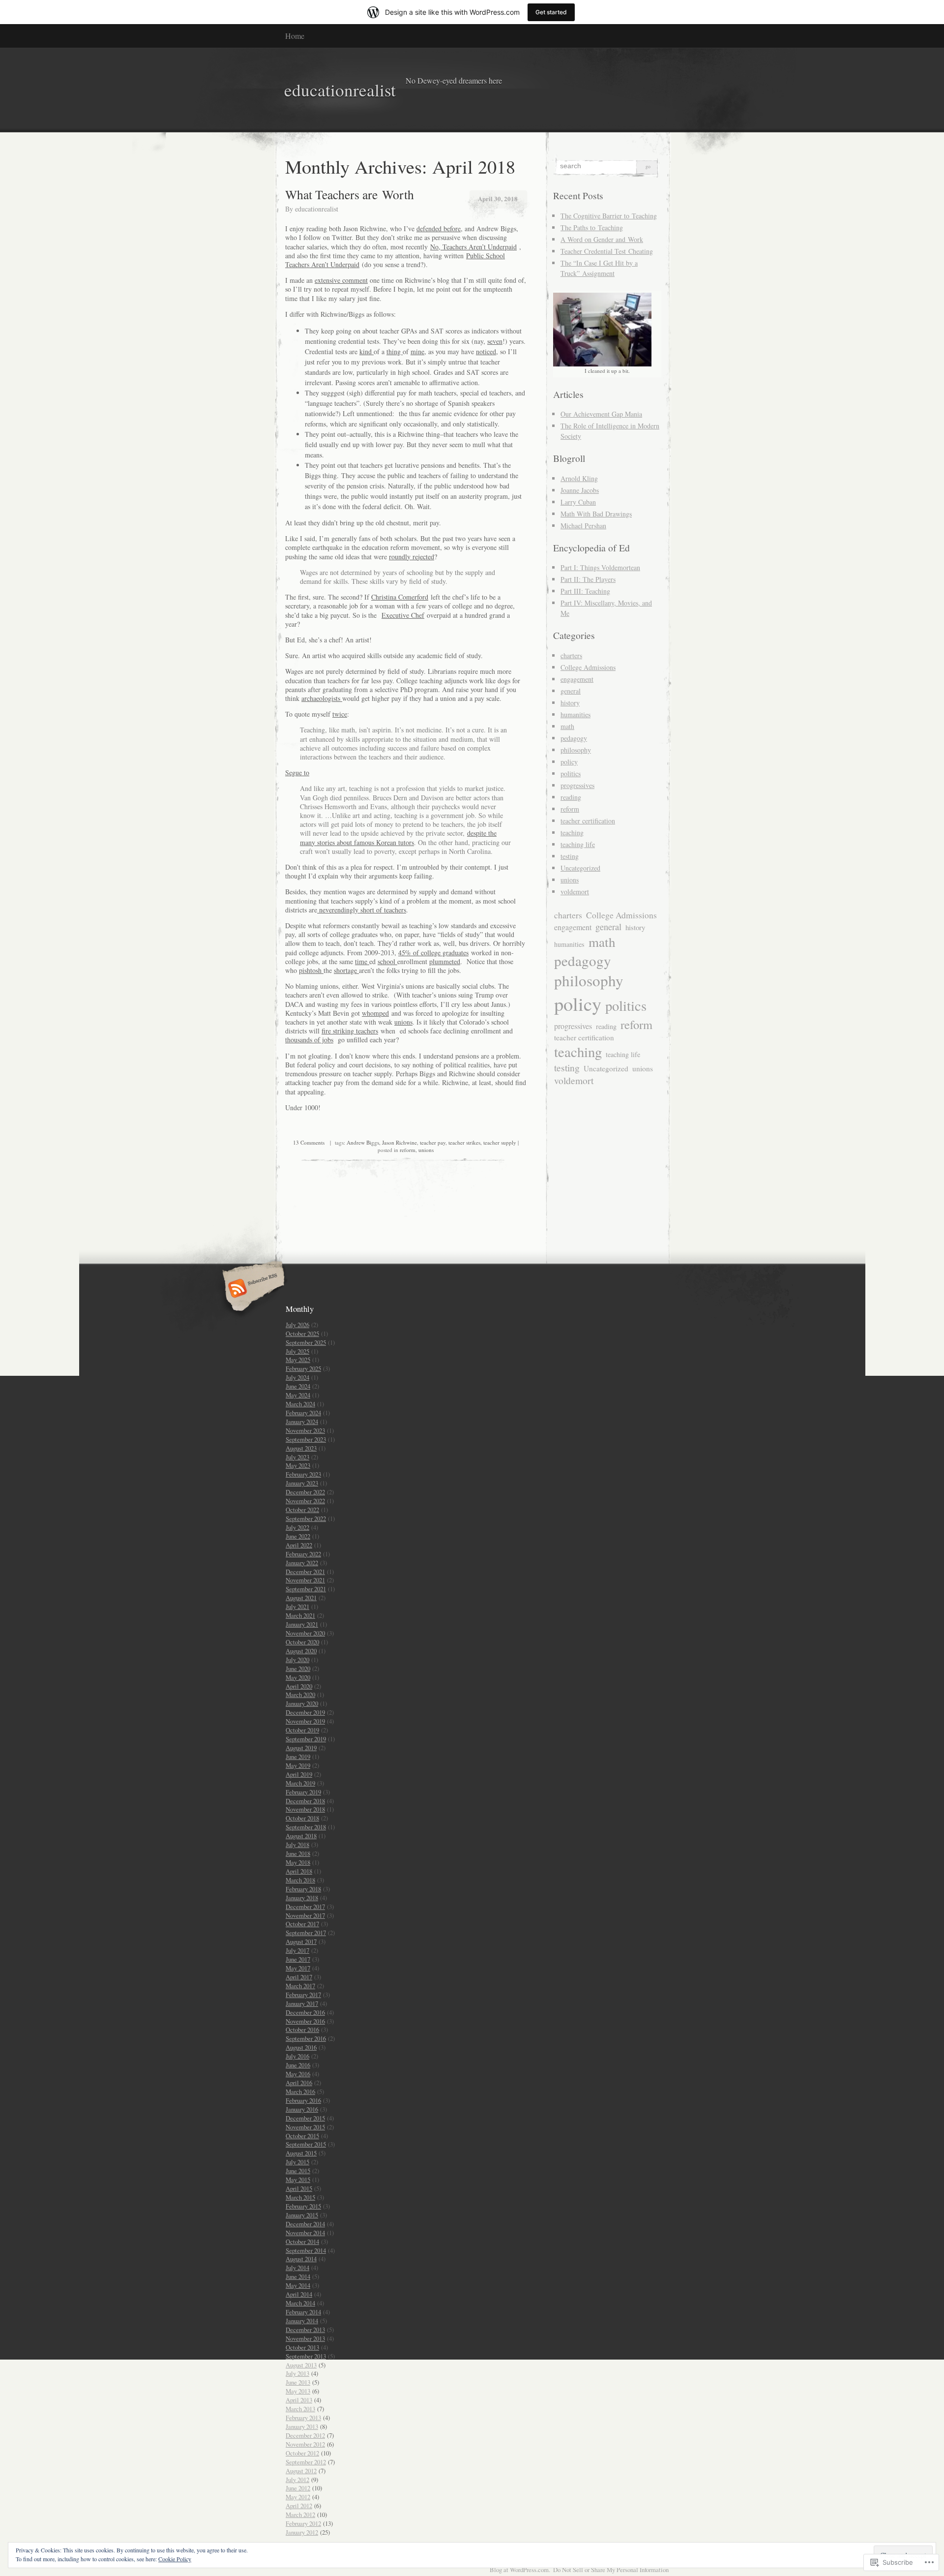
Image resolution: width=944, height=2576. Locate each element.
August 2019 (301, 1748)
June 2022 (298, 1536)
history (570, 703)
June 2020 (298, 1668)
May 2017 (298, 1968)
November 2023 (305, 1430)
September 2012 (306, 2462)
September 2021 (306, 1589)
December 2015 (305, 2118)
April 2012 (299, 2506)
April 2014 (299, 2294)
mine (417, 351)
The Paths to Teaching (592, 227)
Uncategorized (580, 868)
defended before (439, 228)
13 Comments (309, 1142)
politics (571, 773)
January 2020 (302, 1703)
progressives (577, 785)
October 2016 (302, 2030)
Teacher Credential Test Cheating (607, 251)
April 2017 (299, 1977)
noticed (486, 351)
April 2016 (299, 2083)
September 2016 (306, 2038)
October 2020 (302, 1642)
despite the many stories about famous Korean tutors (398, 837)
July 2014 (297, 2268)
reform (408, 1150)
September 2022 (306, 1518)
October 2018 (302, 1818)
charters (571, 655)
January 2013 (302, 2426)
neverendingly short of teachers (362, 910)
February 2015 (303, 2206)
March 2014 (300, 2303)
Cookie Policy (175, 2559)
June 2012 (298, 2488)
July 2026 (297, 1325)
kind (367, 351)
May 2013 (298, 2391)
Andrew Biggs (363, 1142)
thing (395, 351)
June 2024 (298, 1386)
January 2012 (302, 2532)
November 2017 (305, 1915)
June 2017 (298, 1959)
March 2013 (300, 2409)
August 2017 (301, 1941)
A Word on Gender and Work (602, 239)
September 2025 (306, 1342)
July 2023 (297, 1457)
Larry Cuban (578, 502)
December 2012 (305, 2435)
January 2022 (302, 1563)
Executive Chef (403, 615)
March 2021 (300, 1615)
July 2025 (297, 1351)
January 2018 (302, 1898)
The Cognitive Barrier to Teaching (609, 216)
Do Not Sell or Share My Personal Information (611, 2570)
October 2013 (302, 2347)
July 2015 (297, 2162)
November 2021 (305, 1580)
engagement (577, 679)
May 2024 (298, 1395)
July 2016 (297, 2056)
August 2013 (301, 2365)
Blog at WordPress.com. (520, 2570)
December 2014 (305, 2224)
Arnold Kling (579, 478)
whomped (375, 1013)
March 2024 (300, 1404)
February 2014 (303, 2312)
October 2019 (302, 1730)
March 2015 (300, 2197)
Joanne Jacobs (580, 490)
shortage (346, 970)
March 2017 (300, 1986)
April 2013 (299, 2400)
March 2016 (300, 2091)
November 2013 (305, 2338)
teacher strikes (464, 1142)
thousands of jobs (309, 1040)
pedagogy (574, 738)
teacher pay (433, 1142)
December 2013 (305, 2330)
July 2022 (297, 1527)
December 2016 (305, 2012)
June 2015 (298, 2171)
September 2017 (306, 1933)
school (387, 961)
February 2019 (303, 1792)
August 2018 (301, 1836)
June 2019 (298, 1757)
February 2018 (303, 1889)
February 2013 (303, 2418)
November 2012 (305, 2444)
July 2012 (297, 2480)
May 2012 (298, 2497)
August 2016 (301, 2047)
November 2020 (305, 1633)
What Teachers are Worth (350, 194)
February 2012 (303, 2523)
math (567, 726)
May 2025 (298, 1360)
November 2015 (305, 2127)
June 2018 (298, 1853)
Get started (551, 12)
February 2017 (303, 1995)
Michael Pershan (583, 526)
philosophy (576, 750)
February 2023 (303, 1474)
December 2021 (305, 1572)
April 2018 (299, 1871)
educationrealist (317, 209)
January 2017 (302, 2003)
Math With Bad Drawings (596, 514)
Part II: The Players (588, 579)
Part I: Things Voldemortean (600, 567)
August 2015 (301, 2153)
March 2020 (300, 1695)
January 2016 (302, 2109)
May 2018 (298, 1862)
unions (403, 1022)
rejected (423, 557)
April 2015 (299, 2188)
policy (569, 762)
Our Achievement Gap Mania (601, 414)
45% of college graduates (433, 953)
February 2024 (303, 1413)
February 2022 (303, 1554)
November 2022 (305, 1501)
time (362, 961)
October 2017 (302, 1924)
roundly (401, 557)
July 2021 (297, 1606)
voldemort (575, 892)
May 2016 (298, 2074)
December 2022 (305, 1492)
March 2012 (300, 2515)
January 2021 (302, 1624)
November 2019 (305, 1721)
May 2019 (298, 1765)
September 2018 (306, 1827)
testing (570, 856)
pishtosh (311, 970)
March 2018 (300, 1880)
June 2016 (298, 2065)
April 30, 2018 (498, 198)
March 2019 (300, 1783)
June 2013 (298, 2382)
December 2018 (305, 1801)
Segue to (297, 773)
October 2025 (302, 1333)
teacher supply (500, 1142)
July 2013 (297, 2373)
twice (340, 714)
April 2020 (299, 1686)
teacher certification (588, 821)
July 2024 (297, 1377)
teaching (572, 833)
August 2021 (301, 1598)
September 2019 (306, 1739)
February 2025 (303, 1368)
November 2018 (305, 1809)
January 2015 (302, 2215)
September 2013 (306, 2356)
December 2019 (305, 1712)
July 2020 (297, 1660)
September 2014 (306, 2250)
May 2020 (298, 1677)
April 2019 (299, 1774)
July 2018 (297, 1845)
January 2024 (302, 1422)
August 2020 (301, 1651)
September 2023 (306, 1439)
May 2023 (298, 1465)
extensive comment (341, 280)
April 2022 (299, 1545)
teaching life (578, 844)
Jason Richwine (399, 1142)
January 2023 (302, 1483)
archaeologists (322, 698)
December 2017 (305, 1907)
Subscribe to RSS (252, 1289)
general (571, 691)
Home (295, 36)
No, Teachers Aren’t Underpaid (473, 247)
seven (495, 341)
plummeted (445, 961)
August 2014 (301, 2259)
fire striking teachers (350, 1031)
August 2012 (301, 2471)
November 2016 (305, 2021)
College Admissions (588, 667)
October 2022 (302, 1510)
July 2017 (297, 1950)
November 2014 (305, 2233)
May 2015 (298, 2180)
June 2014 (298, 2276)
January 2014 (302, 2321)
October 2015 (302, 2136)
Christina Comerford (400, 597)
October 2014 (302, 2242)
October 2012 (302, 2453)
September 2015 (306, 2144)
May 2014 (298, 2285)
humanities (575, 714)
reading (571, 797)
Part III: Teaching (585, 591)
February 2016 (303, 2100)
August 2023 (301, 1448)
